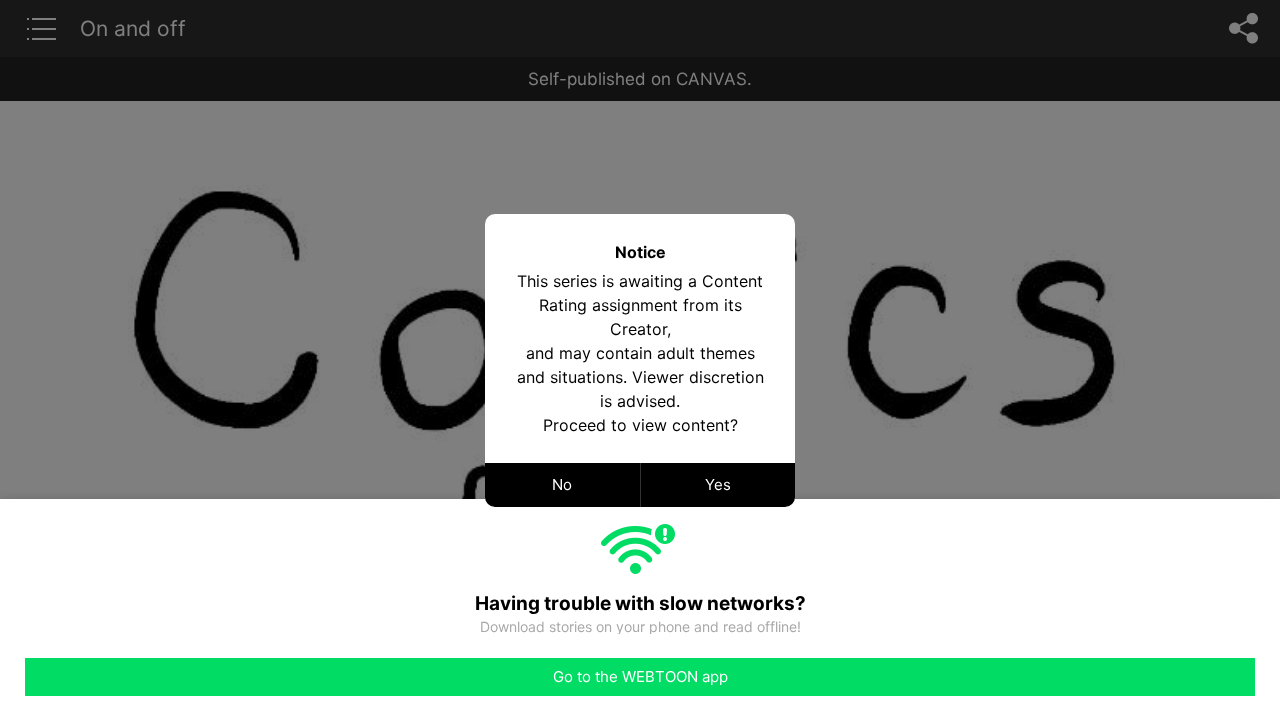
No (562, 484)
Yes (718, 484)
